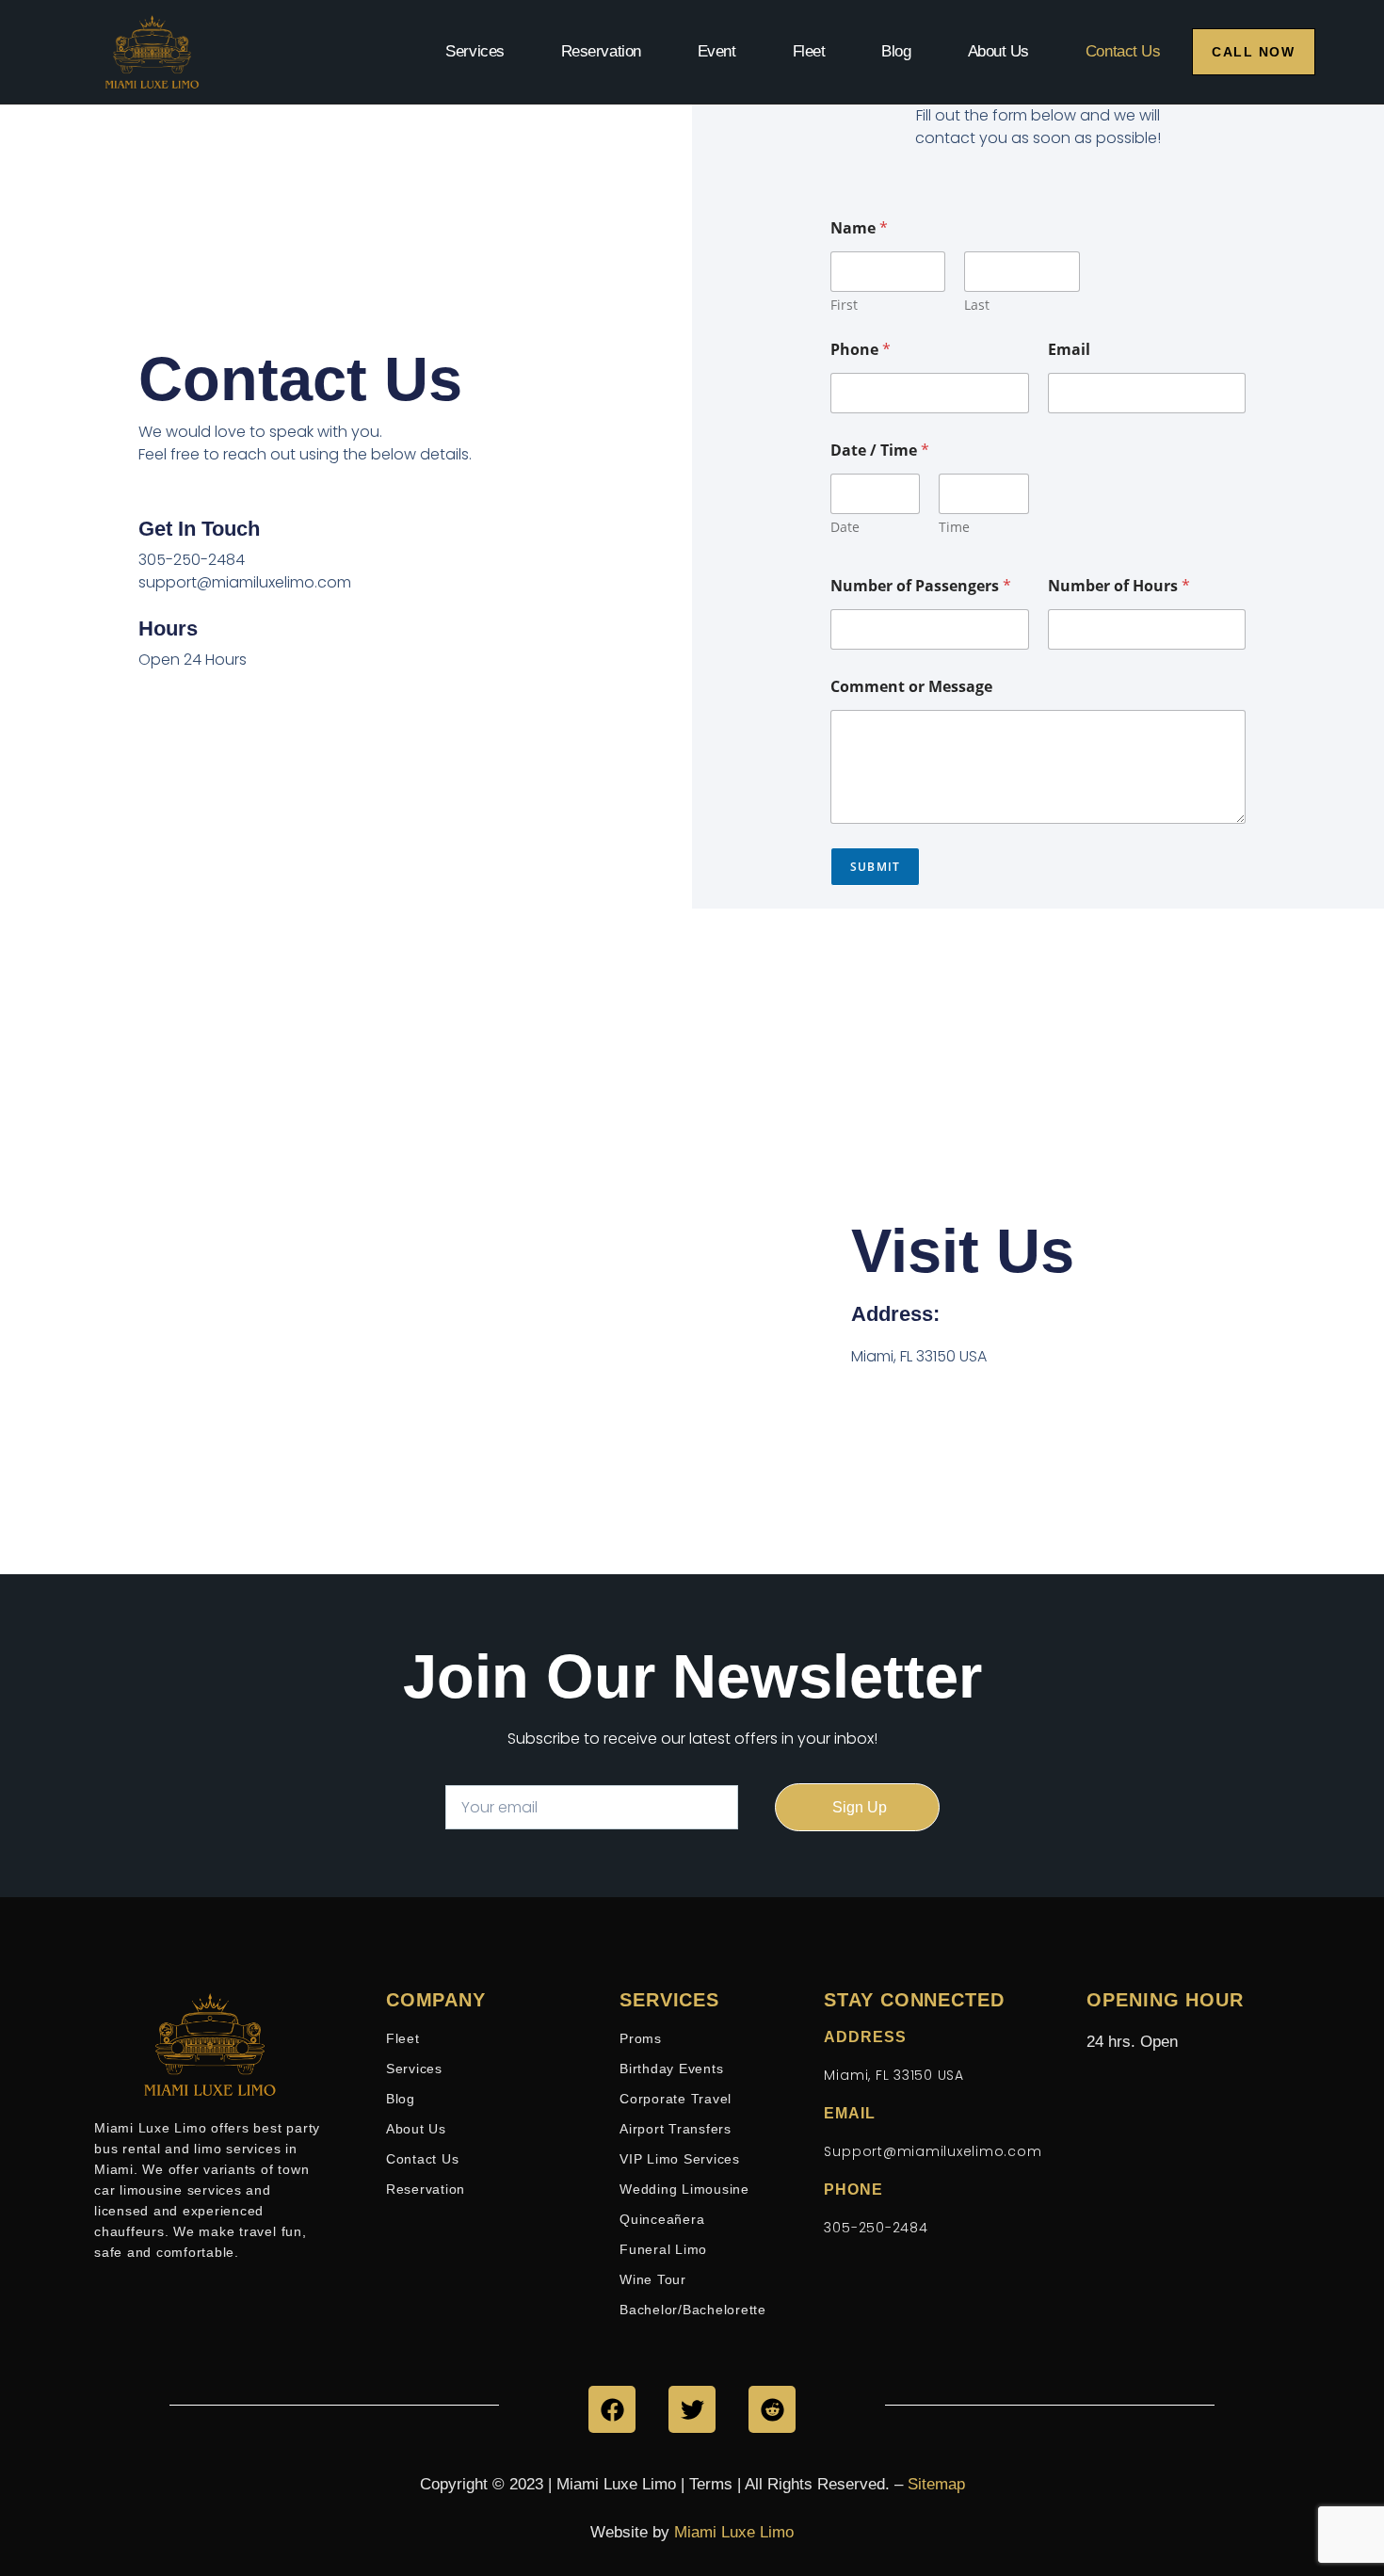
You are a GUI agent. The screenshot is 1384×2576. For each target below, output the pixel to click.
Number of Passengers (921, 586)
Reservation (601, 51)
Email (1069, 350)
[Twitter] (692, 2409)
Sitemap (936, 2484)
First (844, 305)
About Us (998, 51)
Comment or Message (911, 687)
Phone (861, 350)
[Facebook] (612, 2409)
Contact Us (1123, 51)
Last (977, 305)
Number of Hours (1119, 586)
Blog (896, 51)
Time (954, 527)
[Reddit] (772, 2409)
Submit (875, 867)
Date (845, 527)
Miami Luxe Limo (734, 2532)
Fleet (809, 51)
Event (717, 51)
